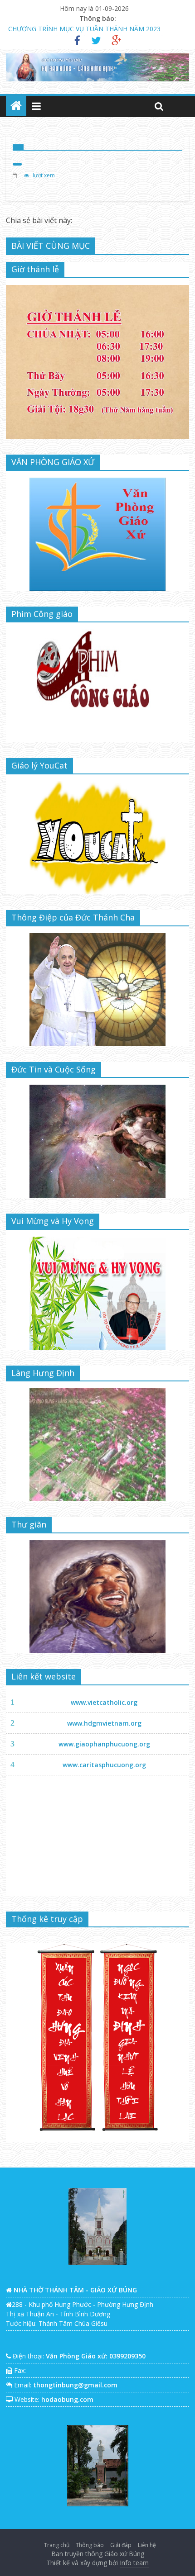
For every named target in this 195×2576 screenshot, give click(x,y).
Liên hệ (147, 2545)
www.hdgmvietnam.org (104, 1723)
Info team (134, 2563)
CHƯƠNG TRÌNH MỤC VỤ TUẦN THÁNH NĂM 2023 (84, 25)
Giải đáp (121, 2545)
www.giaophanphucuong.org (104, 1744)
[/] (16, 106)
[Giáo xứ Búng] (16, 175)
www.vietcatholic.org (104, 1702)
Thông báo (90, 2545)
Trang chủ (57, 2545)
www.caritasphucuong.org (104, 1765)
